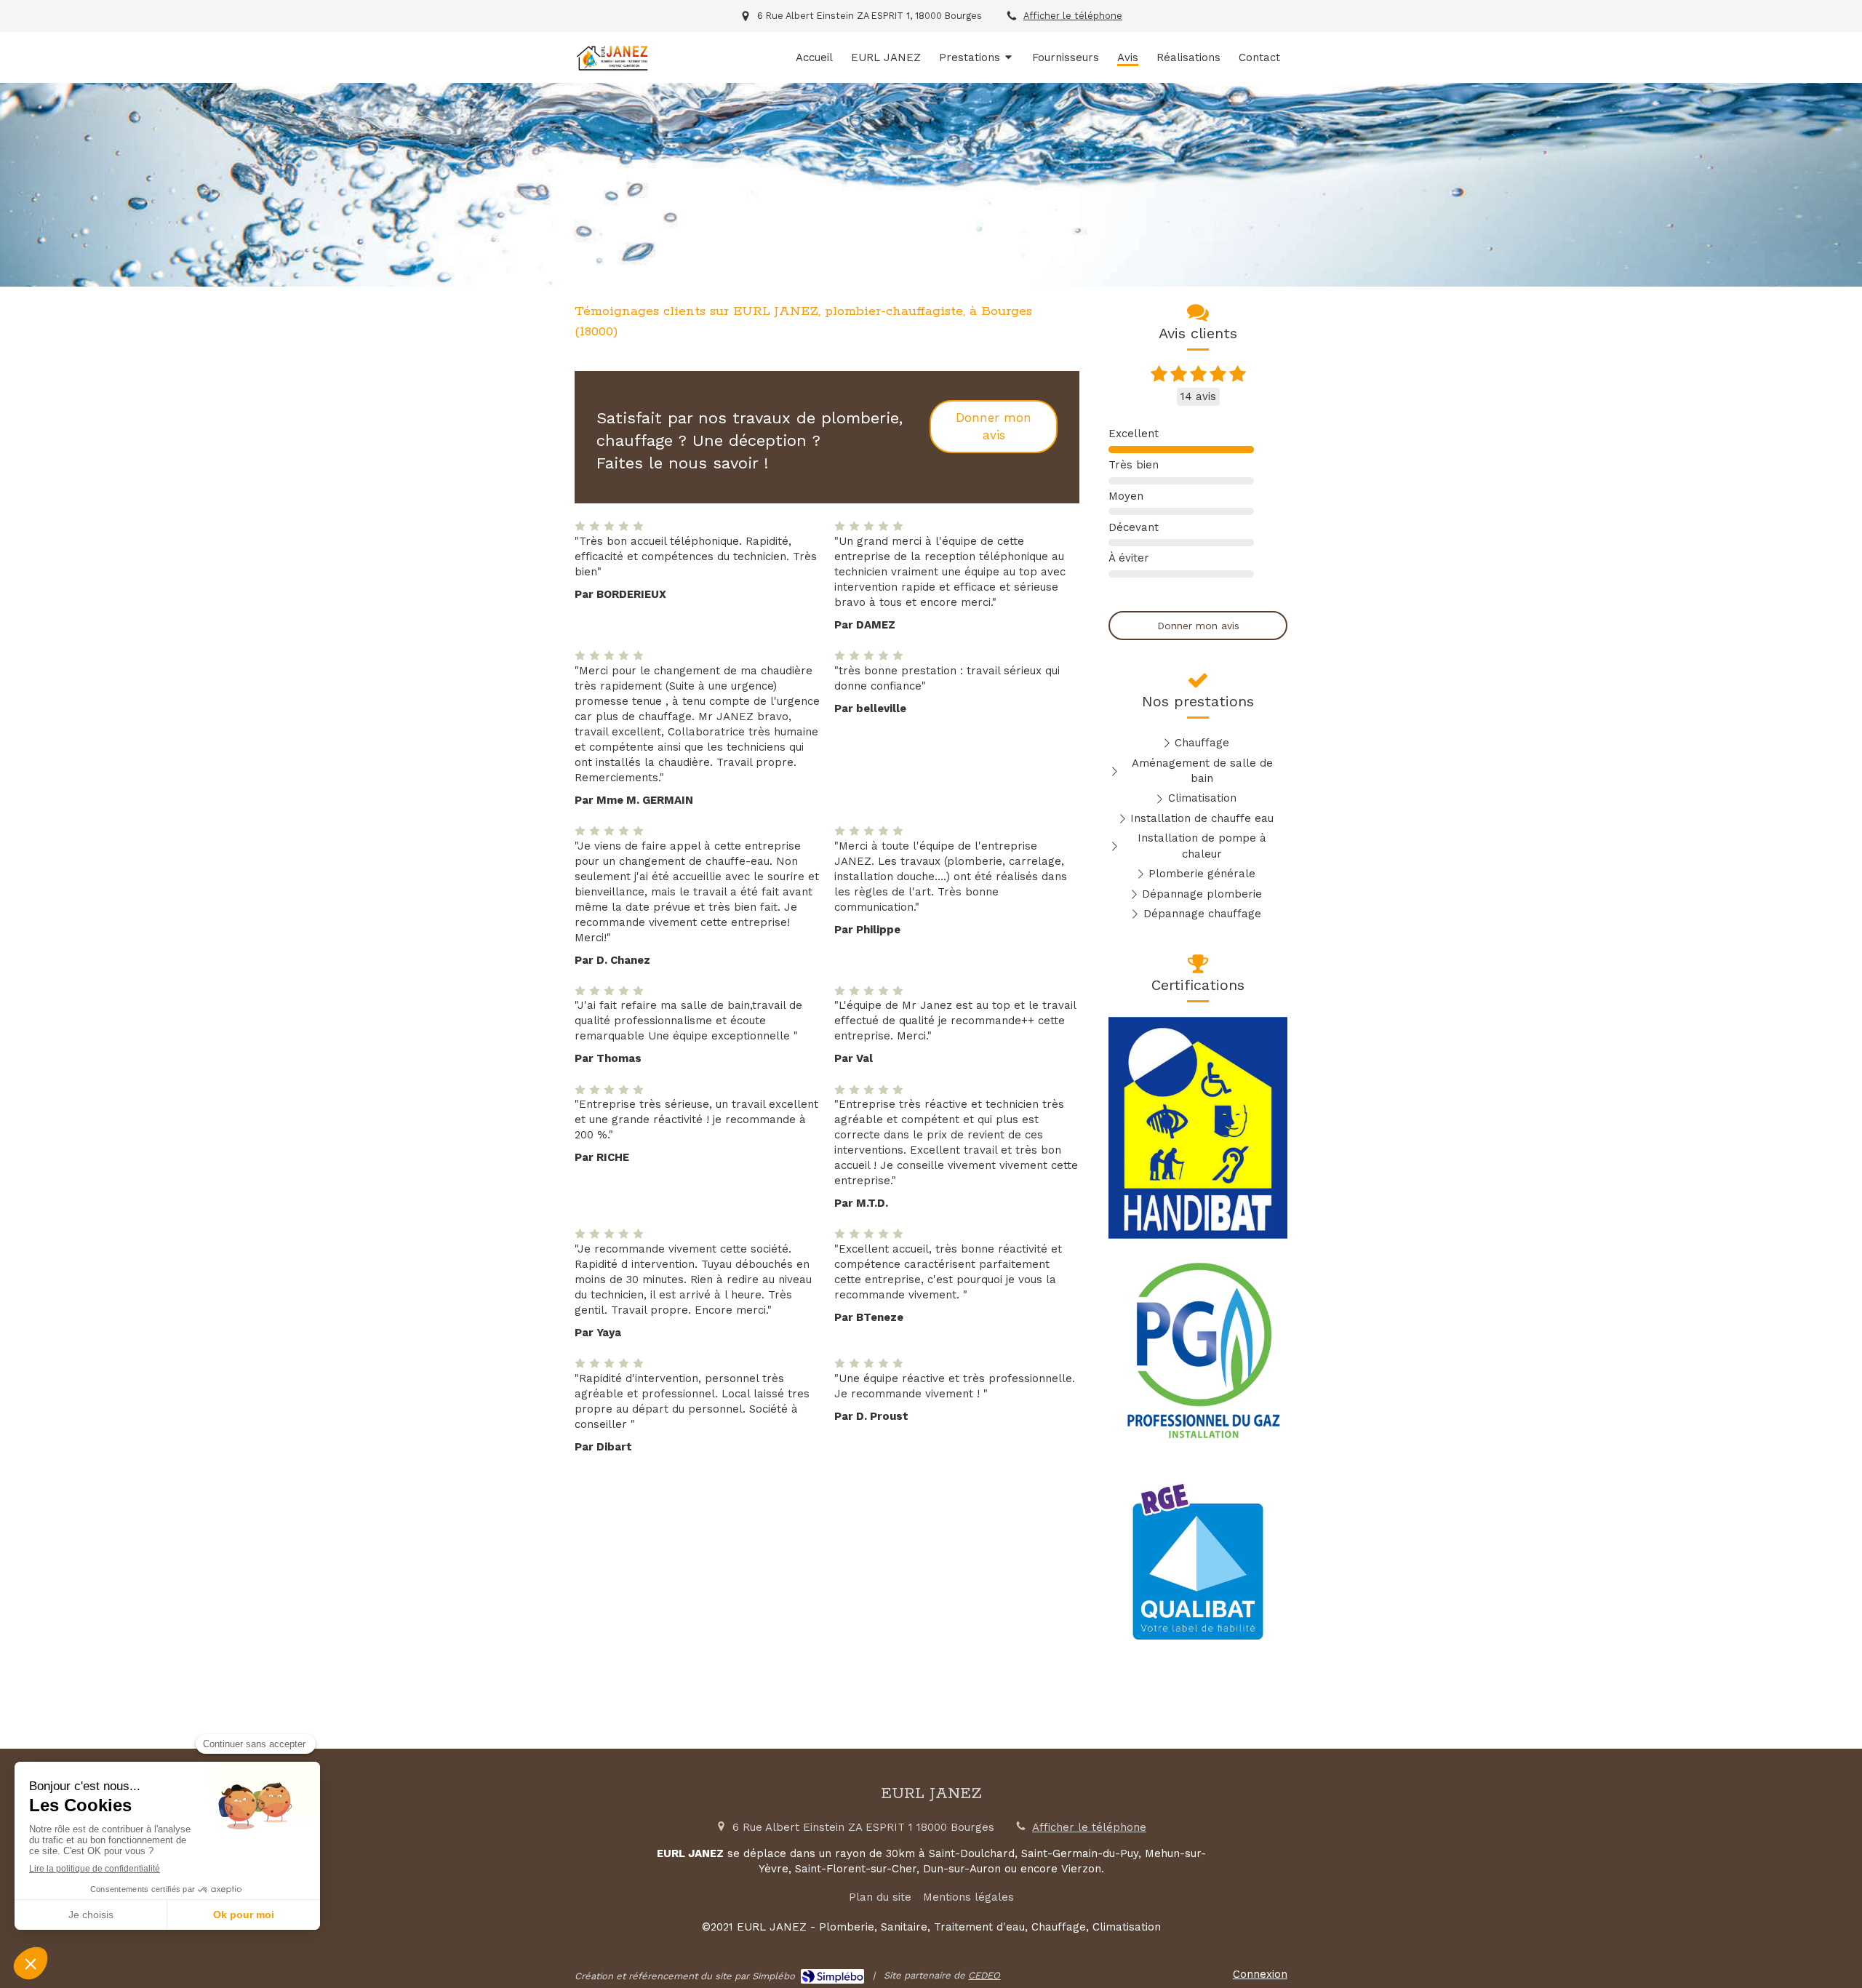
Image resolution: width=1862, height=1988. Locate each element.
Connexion (1260, 1974)
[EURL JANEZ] (612, 69)
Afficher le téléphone (1073, 16)
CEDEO (984, 1975)
